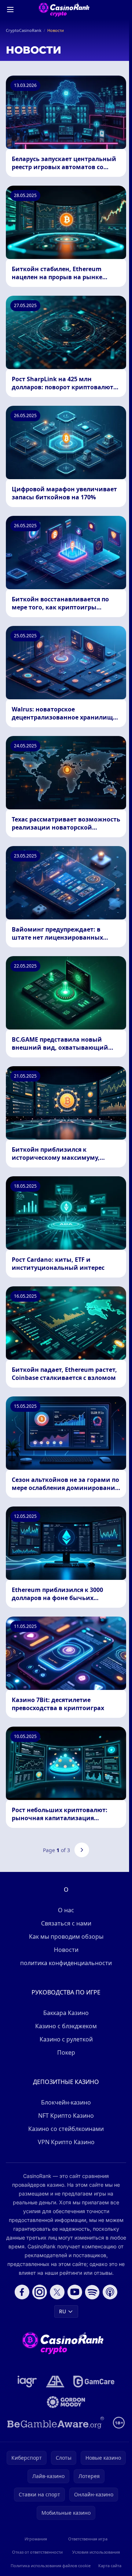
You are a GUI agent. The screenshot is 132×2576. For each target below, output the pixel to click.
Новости (66, 1950)
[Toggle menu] (10, 10)
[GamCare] (94, 2382)
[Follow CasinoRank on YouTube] (75, 2292)
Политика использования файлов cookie (51, 2566)
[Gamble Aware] (56, 2423)
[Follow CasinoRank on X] (57, 2292)
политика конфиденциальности (66, 1963)
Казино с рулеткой (66, 2039)
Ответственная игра (88, 2539)
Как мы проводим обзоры (66, 1936)
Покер (66, 2052)
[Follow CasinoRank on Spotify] (92, 2292)
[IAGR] (27, 2382)
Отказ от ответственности (37, 2552)
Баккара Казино (66, 2013)
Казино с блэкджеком (66, 2026)
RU (63, 2311)
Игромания (36, 2539)
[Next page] (82, 1850)
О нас (66, 1910)
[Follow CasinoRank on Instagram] (40, 2292)
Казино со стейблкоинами (66, 2129)
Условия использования (96, 2552)
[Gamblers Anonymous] (55, 2382)
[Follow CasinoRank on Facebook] (22, 2292)
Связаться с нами (66, 1923)
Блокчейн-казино (66, 2102)
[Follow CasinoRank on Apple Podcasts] (110, 2292)
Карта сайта (110, 2566)
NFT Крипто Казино (66, 2116)
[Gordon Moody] (66, 2402)
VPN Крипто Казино (66, 2142)
